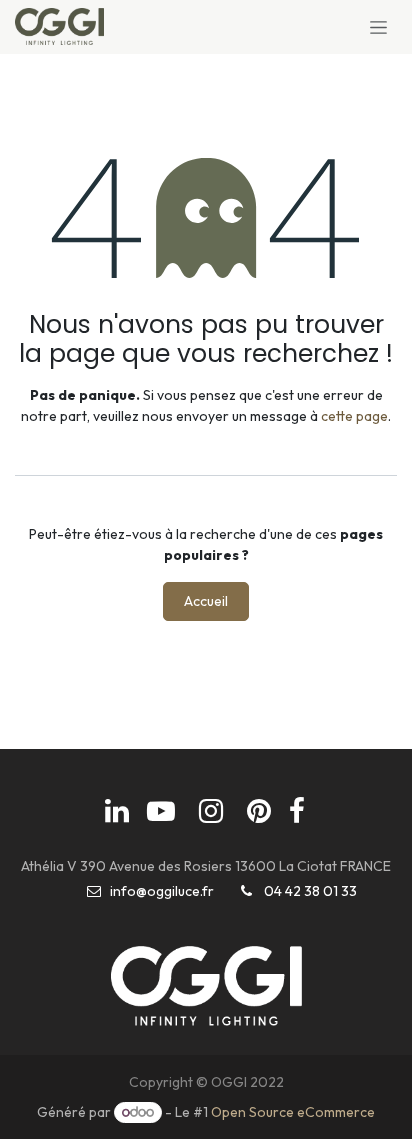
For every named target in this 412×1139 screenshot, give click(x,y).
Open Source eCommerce (293, 1112)
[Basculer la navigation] (378, 27)
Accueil (206, 601)
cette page (354, 416)
